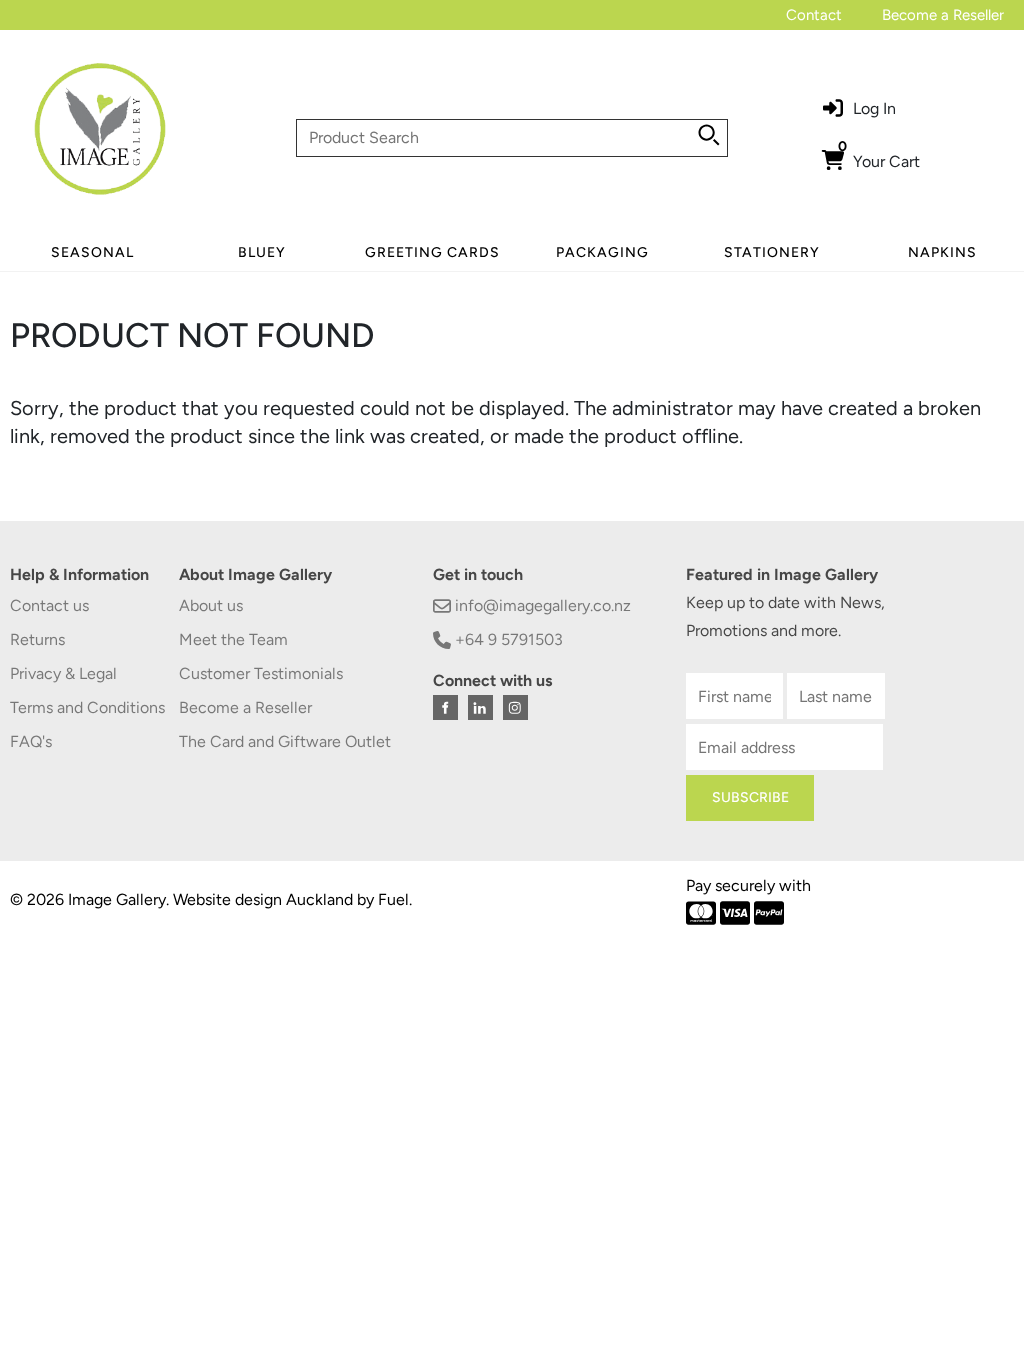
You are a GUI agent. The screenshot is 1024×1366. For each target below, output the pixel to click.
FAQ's (31, 741)
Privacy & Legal (63, 673)
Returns (37, 639)
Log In (874, 108)
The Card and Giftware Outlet (285, 741)
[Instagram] (515, 707)
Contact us (49, 605)
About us (211, 605)
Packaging (602, 252)
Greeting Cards (432, 252)
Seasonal (92, 252)
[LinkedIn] (480, 707)
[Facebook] (445, 707)
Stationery (772, 252)
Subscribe (750, 797)
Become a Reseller (943, 15)
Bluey (262, 252)
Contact (814, 15)
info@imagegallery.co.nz (541, 605)
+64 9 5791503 (507, 639)
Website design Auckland (263, 899)
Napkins (942, 252)
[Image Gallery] (100, 136)
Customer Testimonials (261, 673)
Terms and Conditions (87, 707)
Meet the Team (233, 639)
